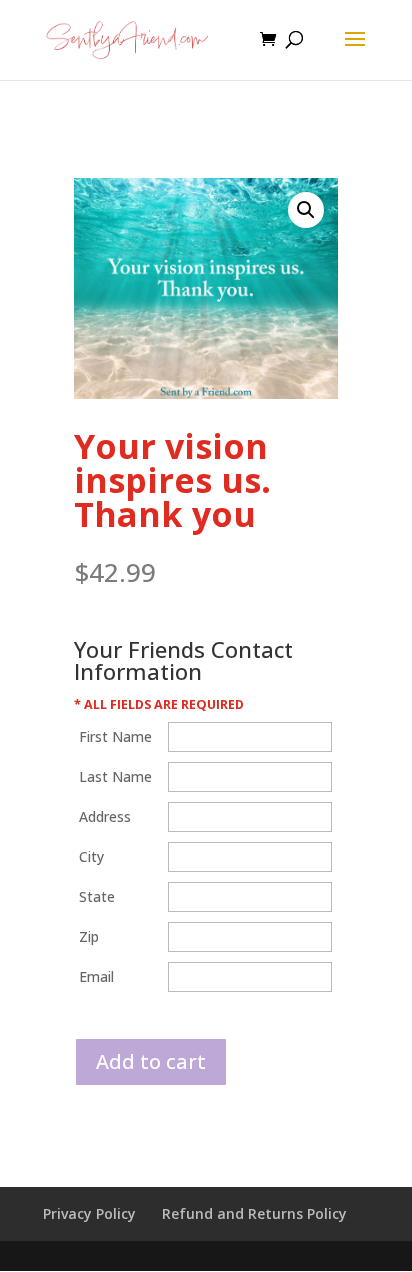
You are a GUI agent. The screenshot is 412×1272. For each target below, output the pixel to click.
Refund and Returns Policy (254, 1213)
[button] (306, 210)
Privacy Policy (89, 1213)
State (97, 896)
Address (105, 816)
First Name (115, 736)
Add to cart (151, 1061)
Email (96, 976)
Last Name (115, 776)
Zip (89, 936)
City (91, 856)
